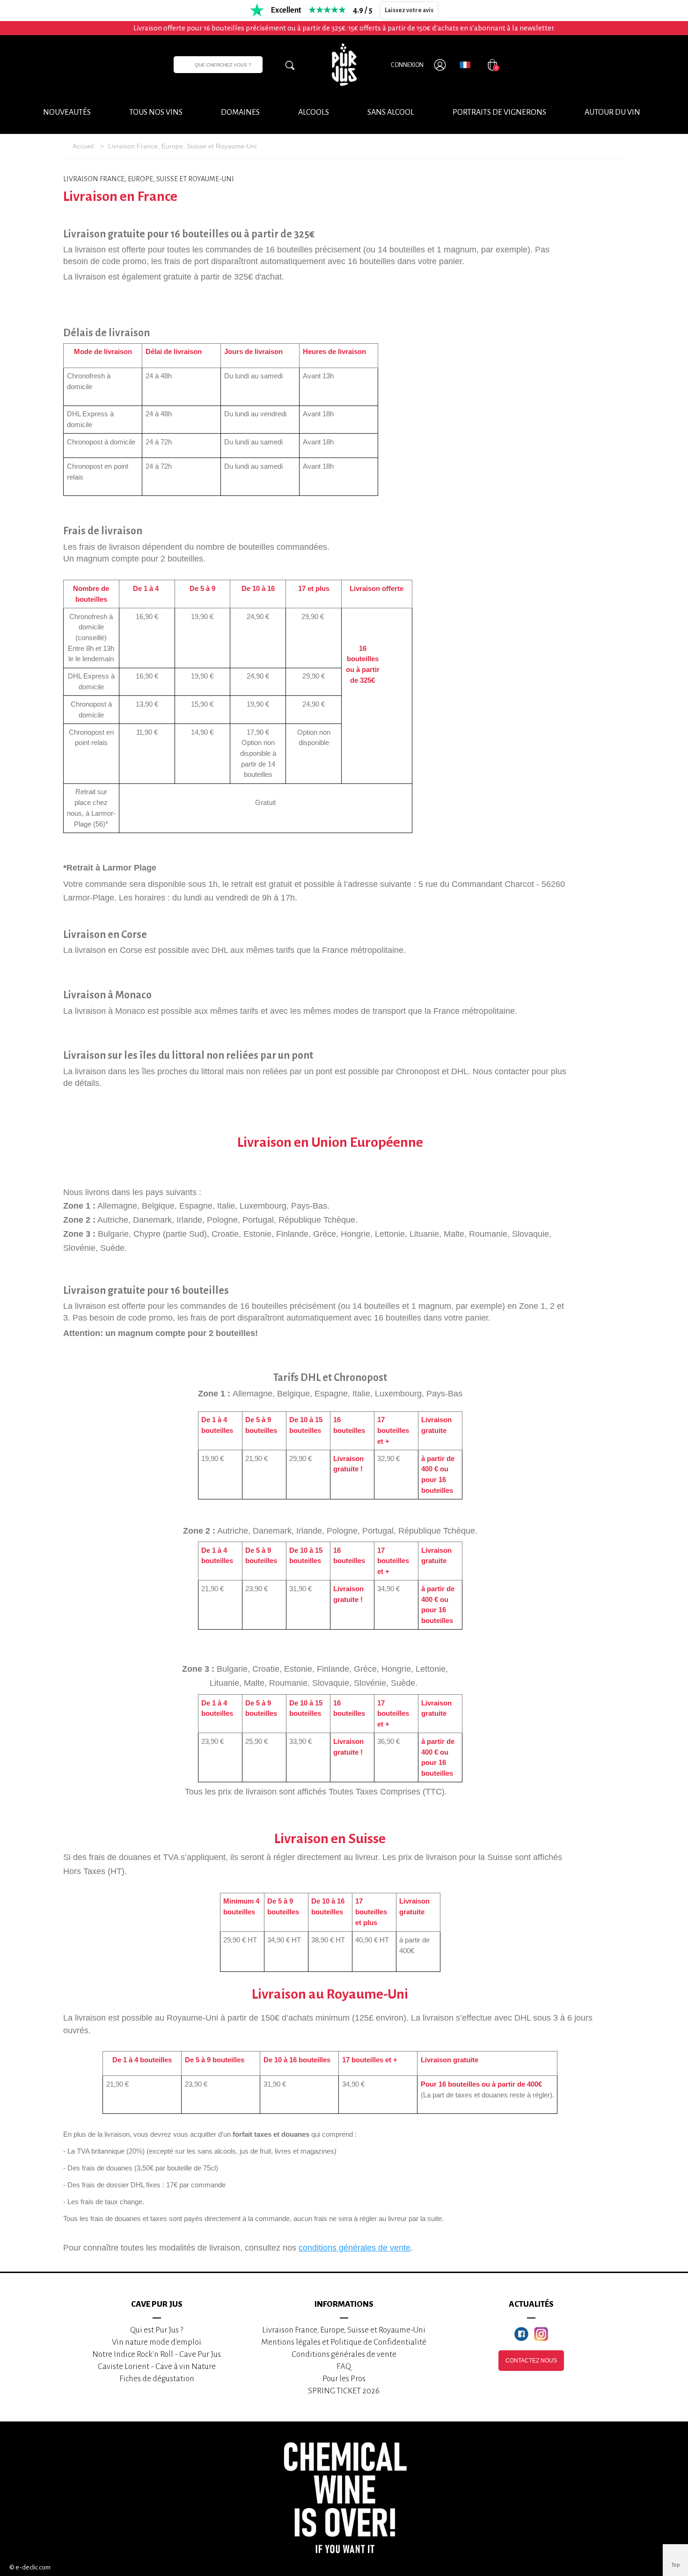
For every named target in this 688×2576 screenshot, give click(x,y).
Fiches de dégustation (157, 2379)
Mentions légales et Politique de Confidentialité (344, 2342)
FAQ (344, 2366)
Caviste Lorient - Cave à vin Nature (157, 2366)
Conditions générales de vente (344, 2354)
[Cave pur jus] (344, 65)
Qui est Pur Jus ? (157, 2330)
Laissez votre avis (409, 10)
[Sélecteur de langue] (465, 65)
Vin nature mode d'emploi (157, 2342)
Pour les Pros (344, 2379)
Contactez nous (531, 2361)
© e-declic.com (30, 2567)
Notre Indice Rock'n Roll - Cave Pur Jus (157, 2354)
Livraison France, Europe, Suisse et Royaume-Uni (344, 2330)
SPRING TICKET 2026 (344, 2391)
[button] (612, 113)
